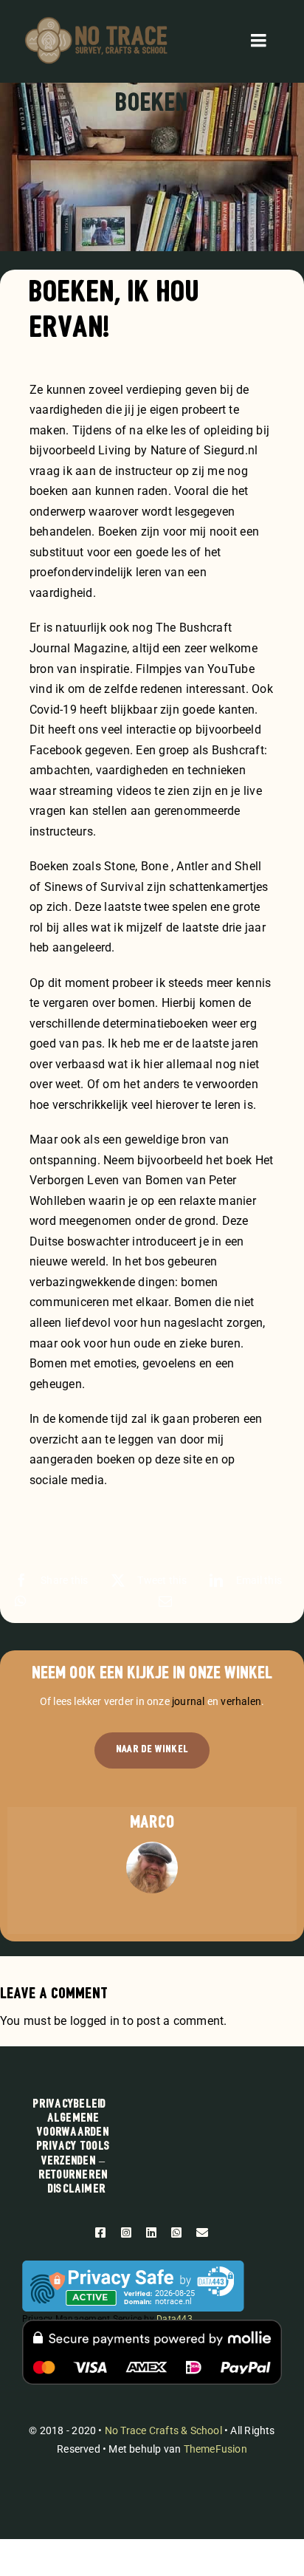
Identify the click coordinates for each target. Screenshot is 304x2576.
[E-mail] (165, 1601)
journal (188, 1701)
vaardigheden (66, 410)
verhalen (241, 1701)
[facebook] (100, 2232)
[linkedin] (151, 2232)
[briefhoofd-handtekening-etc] (96, 20)
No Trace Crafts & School (163, 2430)
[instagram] (126, 2232)
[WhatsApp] (20, 1601)
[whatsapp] (176, 2232)
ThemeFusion (215, 2449)
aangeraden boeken (82, 1459)
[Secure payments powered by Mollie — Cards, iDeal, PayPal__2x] (152, 2325)
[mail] (202, 2232)
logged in (95, 2021)
